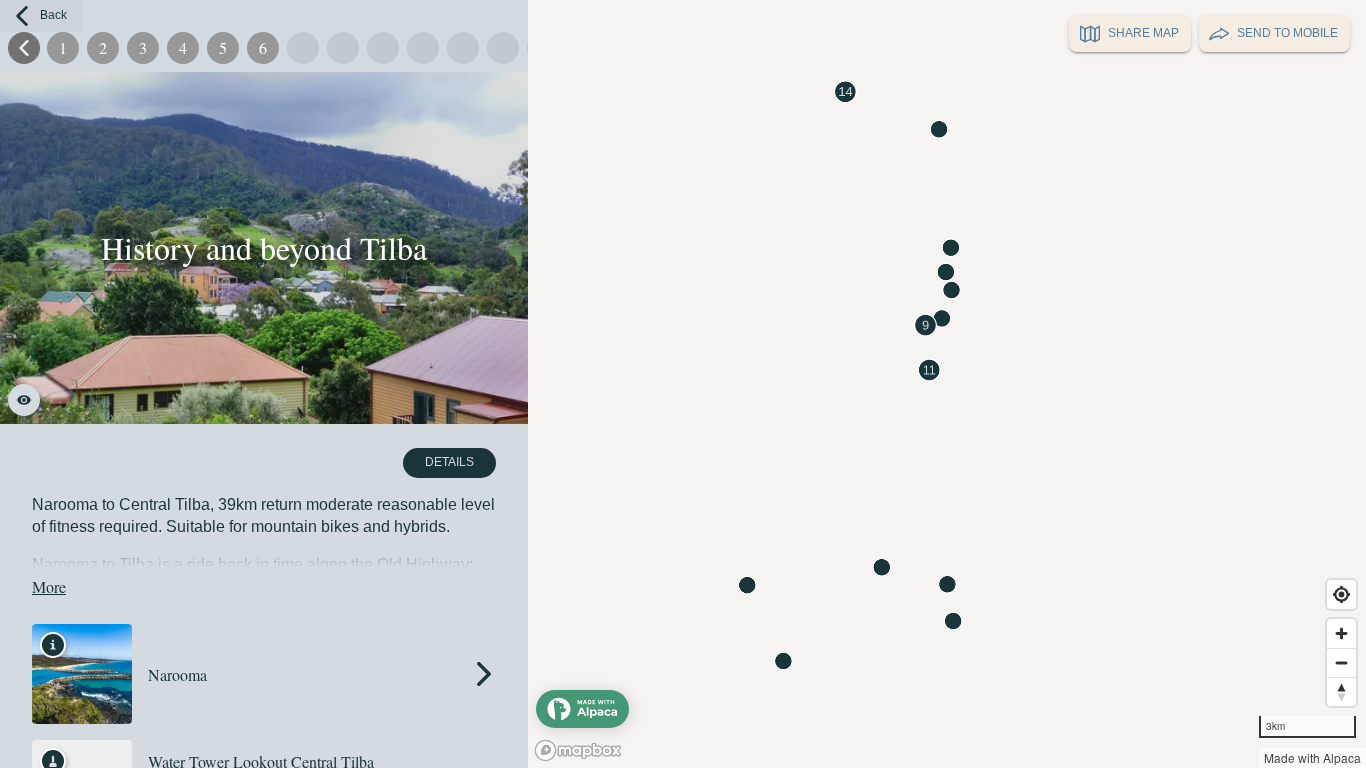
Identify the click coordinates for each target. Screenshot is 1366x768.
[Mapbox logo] (578, 750)
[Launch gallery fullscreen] (24, 400)
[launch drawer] (582, 709)
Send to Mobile (1287, 33)
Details (449, 462)
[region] (683, 384)
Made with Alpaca (1312, 757)
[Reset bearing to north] (1341, 691)
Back (53, 15)
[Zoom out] (1341, 662)
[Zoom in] (1341, 633)
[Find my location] (1341, 594)
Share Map (1143, 33)
